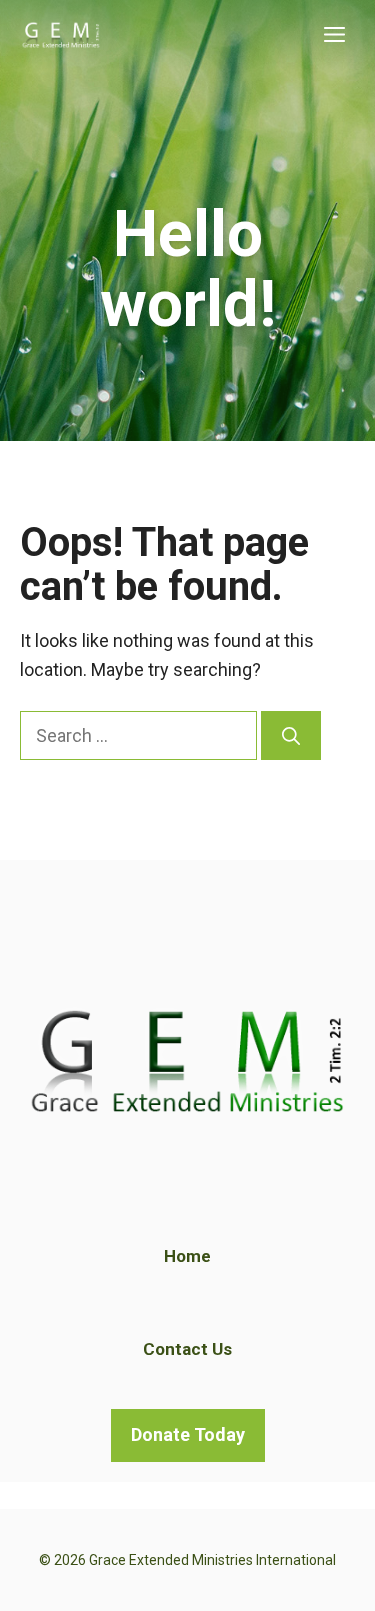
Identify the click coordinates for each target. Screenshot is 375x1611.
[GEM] (61, 35)
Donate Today (188, 1434)
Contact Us (187, 1349)
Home (187, 1256)
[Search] (291, 735)
